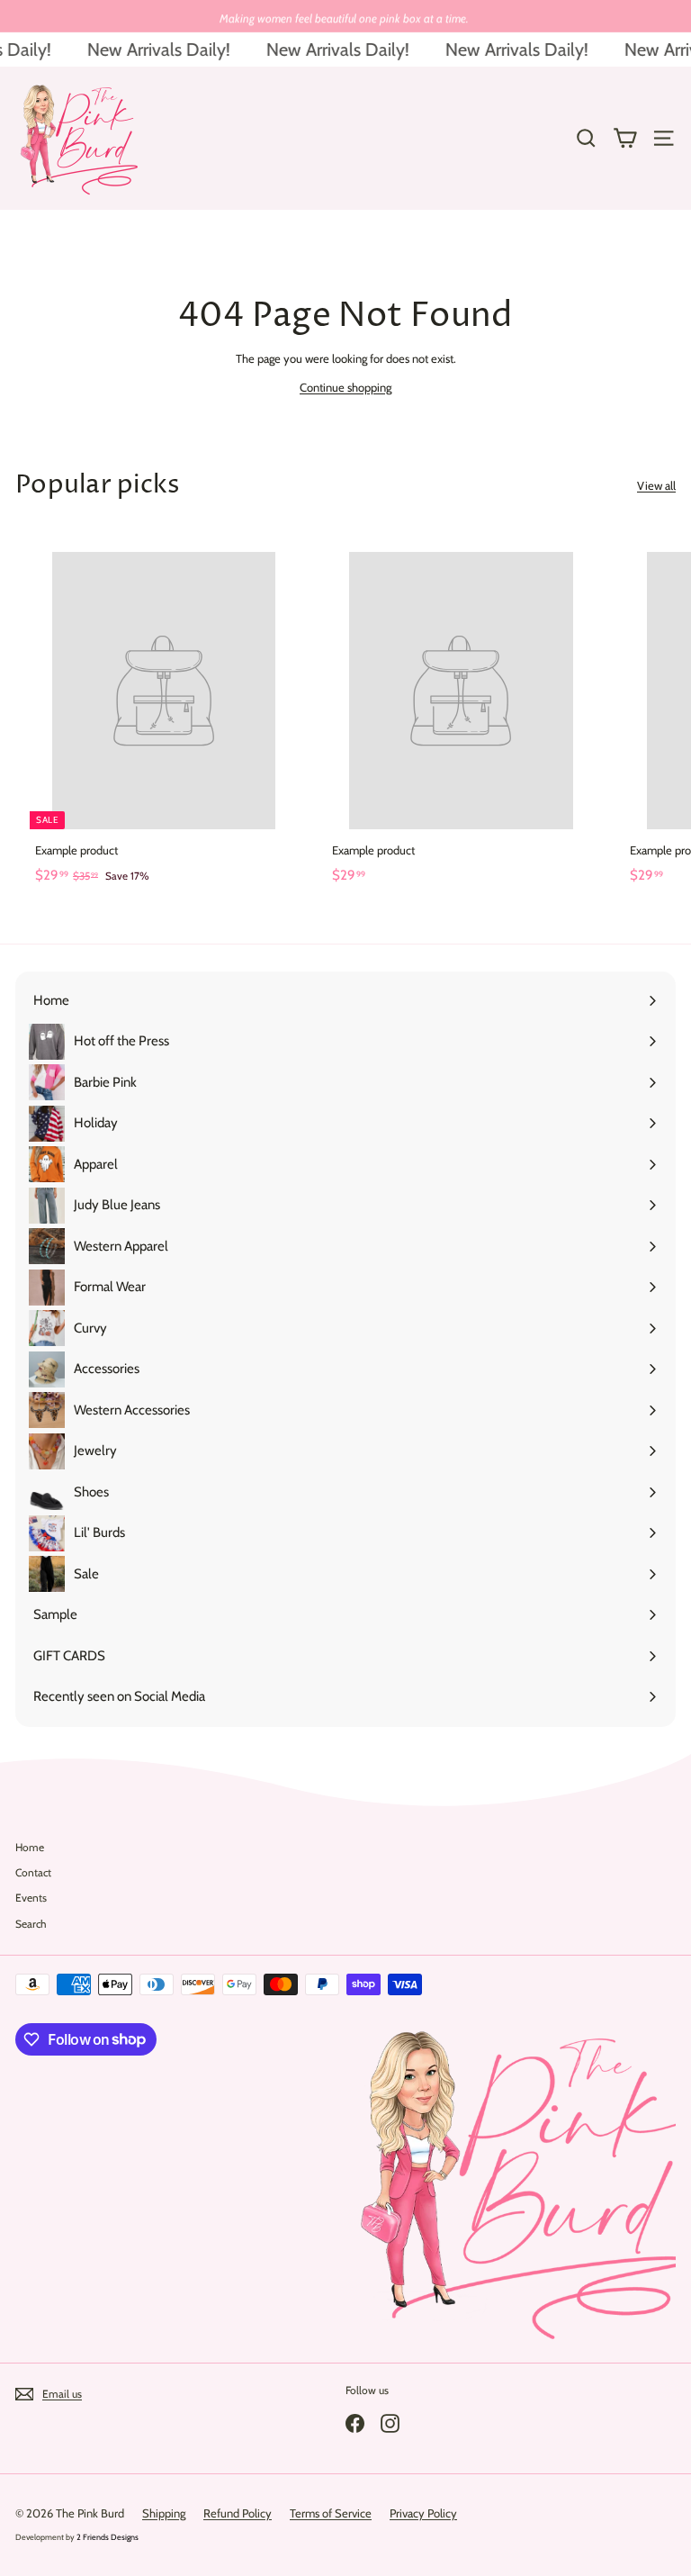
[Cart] (625, 138)
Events (31, 1898)
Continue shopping (345, 387)
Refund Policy (238, 2513)
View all (656, 485)
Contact (33, 1872)
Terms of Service (331, 2513)
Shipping (164, 2513)
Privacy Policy (423, 2513)
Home (30, 1847)
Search (31, 1924)
